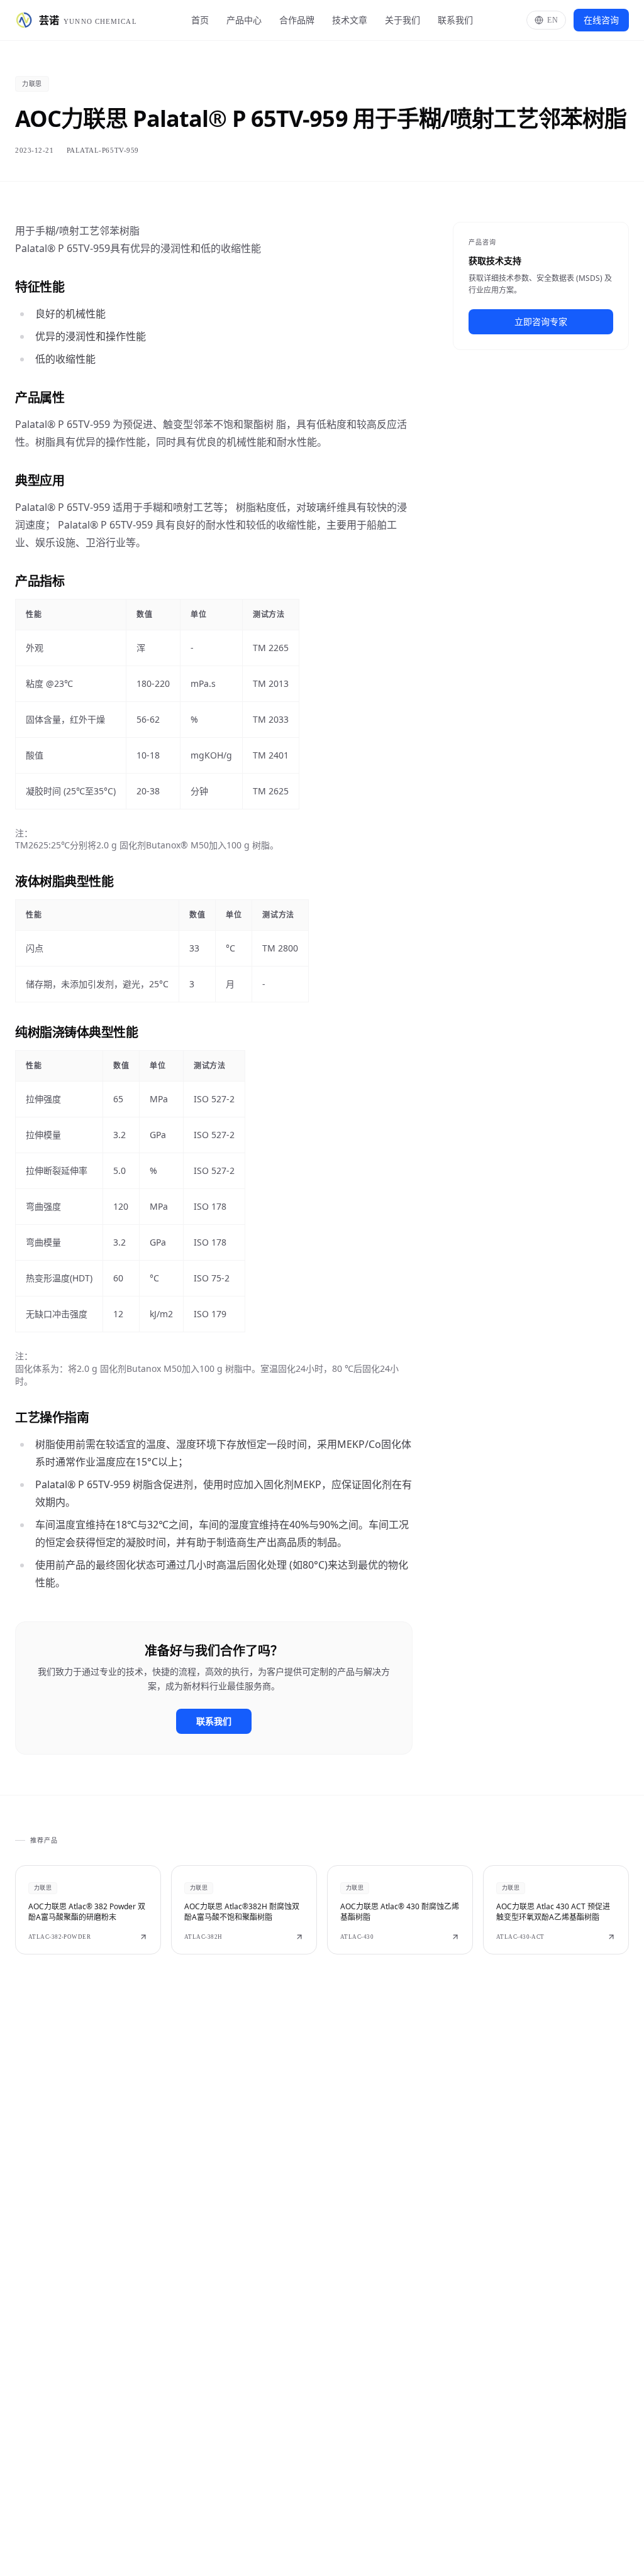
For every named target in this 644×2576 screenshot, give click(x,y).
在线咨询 (601, 20)
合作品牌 (297, 20)
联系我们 (455, 20)
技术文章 (350, 20)
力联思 (32, 84)
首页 (200, 20)
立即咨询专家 (541, 321)
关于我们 (402, 20)
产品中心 (244, 20)
